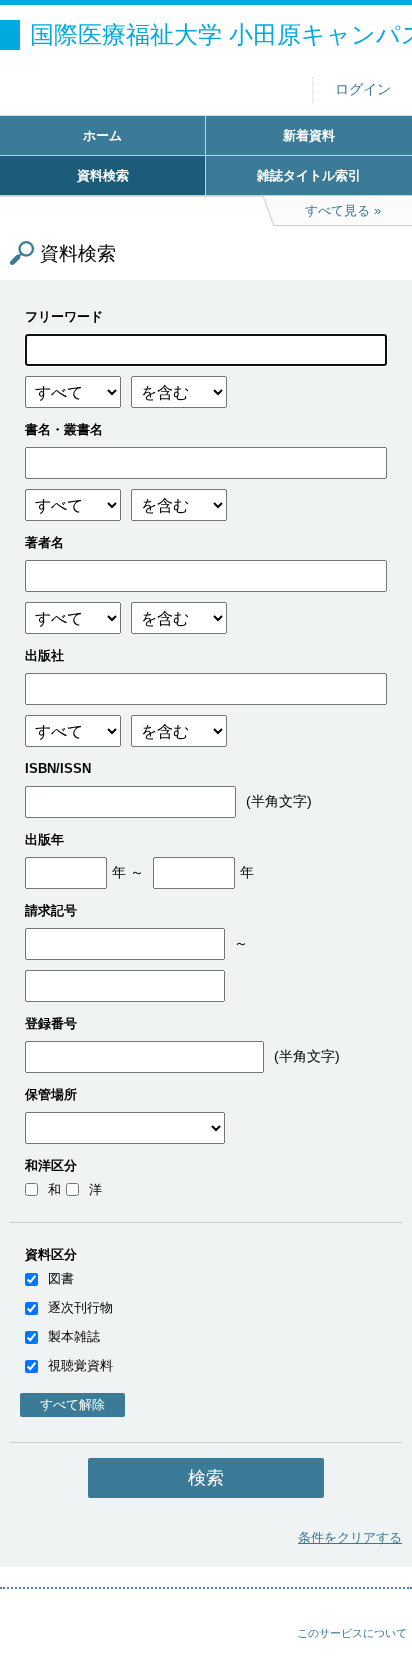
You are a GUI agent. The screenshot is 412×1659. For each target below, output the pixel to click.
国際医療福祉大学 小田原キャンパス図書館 (221, 34)
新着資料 (309, 135)
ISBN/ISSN (58, 768)
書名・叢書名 (64, 429)
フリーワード (64, 316)
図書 (61, 1278)
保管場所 (51, 1094)
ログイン (363, 89)
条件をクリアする (350, 1537)
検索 (206, 1478)
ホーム (102, 135)
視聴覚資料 (80, 1365)
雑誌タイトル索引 (309, 175)
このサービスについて (352, 1633)
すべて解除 (72, 1404)
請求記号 (51, 910)
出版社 (44, 655)
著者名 (44, 542)
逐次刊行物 (80, 1307)
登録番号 (51, 1023)
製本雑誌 (74, 1336)
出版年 (44, 839)
